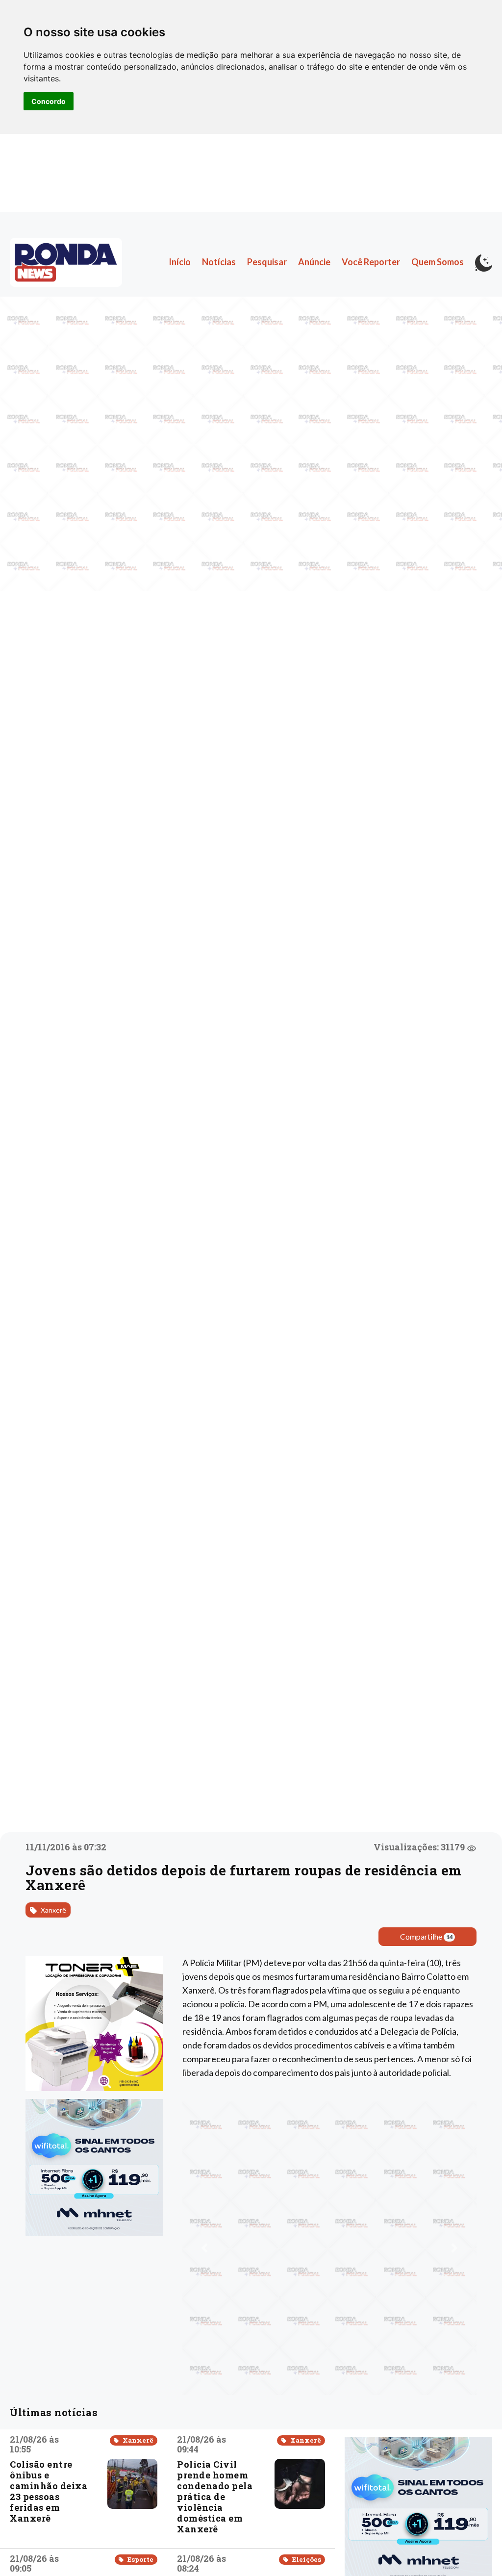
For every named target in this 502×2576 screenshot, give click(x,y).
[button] (204, 2248)
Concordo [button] (49, 101)
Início (180, 262)
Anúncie (314, 262)
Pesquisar (267, 262)
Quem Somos (438, 262)
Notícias (219, 262)
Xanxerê (53, 1910)
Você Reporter (371, 262)
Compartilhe (427, 1936)
